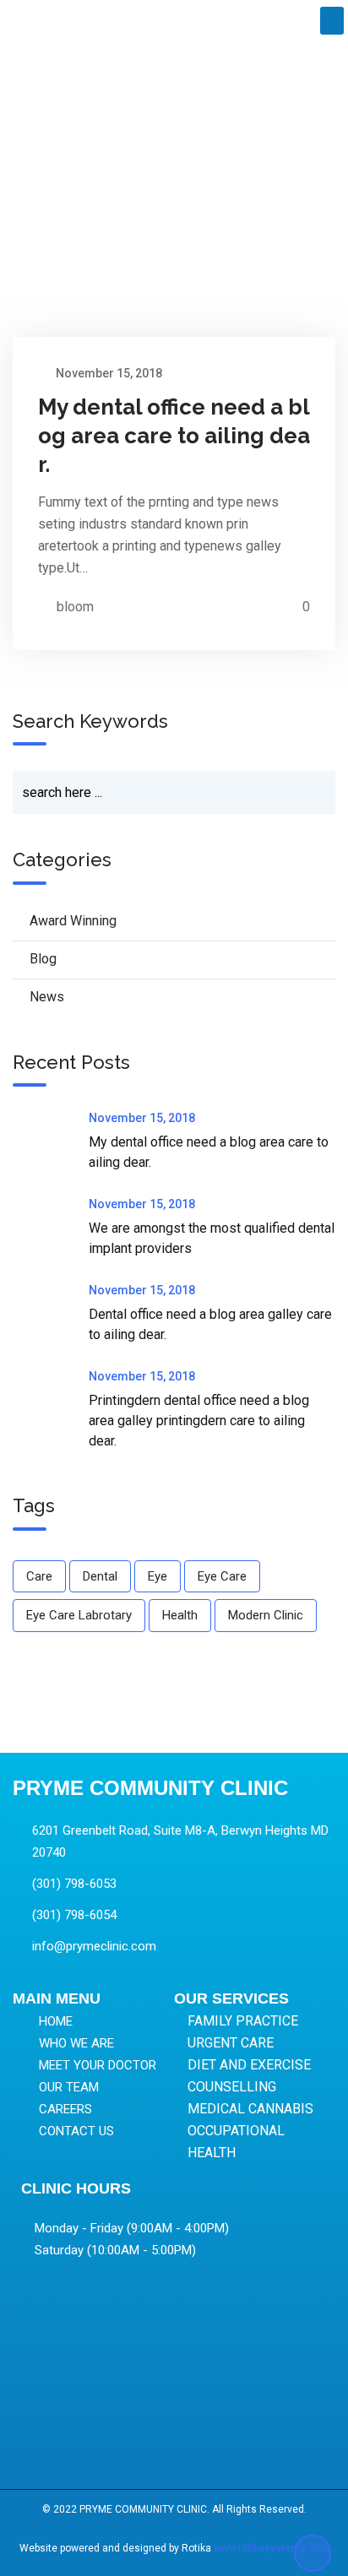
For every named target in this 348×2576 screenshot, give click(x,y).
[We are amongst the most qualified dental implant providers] (51, 1228)
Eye (158, 1576)
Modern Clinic (266, 1615)
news (47, 997)
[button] (332, 21)
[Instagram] (169, 2450)
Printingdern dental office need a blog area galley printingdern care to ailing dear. (199, 1421)
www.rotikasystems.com (272, 2548)
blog (43, 959)
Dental (100, 1576)
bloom (75, 607)
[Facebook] (133, 2450)
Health (180, 1615)
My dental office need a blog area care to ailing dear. (174, 436)
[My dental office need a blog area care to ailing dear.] (51, 1142)
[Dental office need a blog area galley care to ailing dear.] (51, 1314)
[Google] (204, 2450)
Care (39, 1576)
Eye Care (222, 1576)
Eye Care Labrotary (79, 1615)
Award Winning (73, 921)
